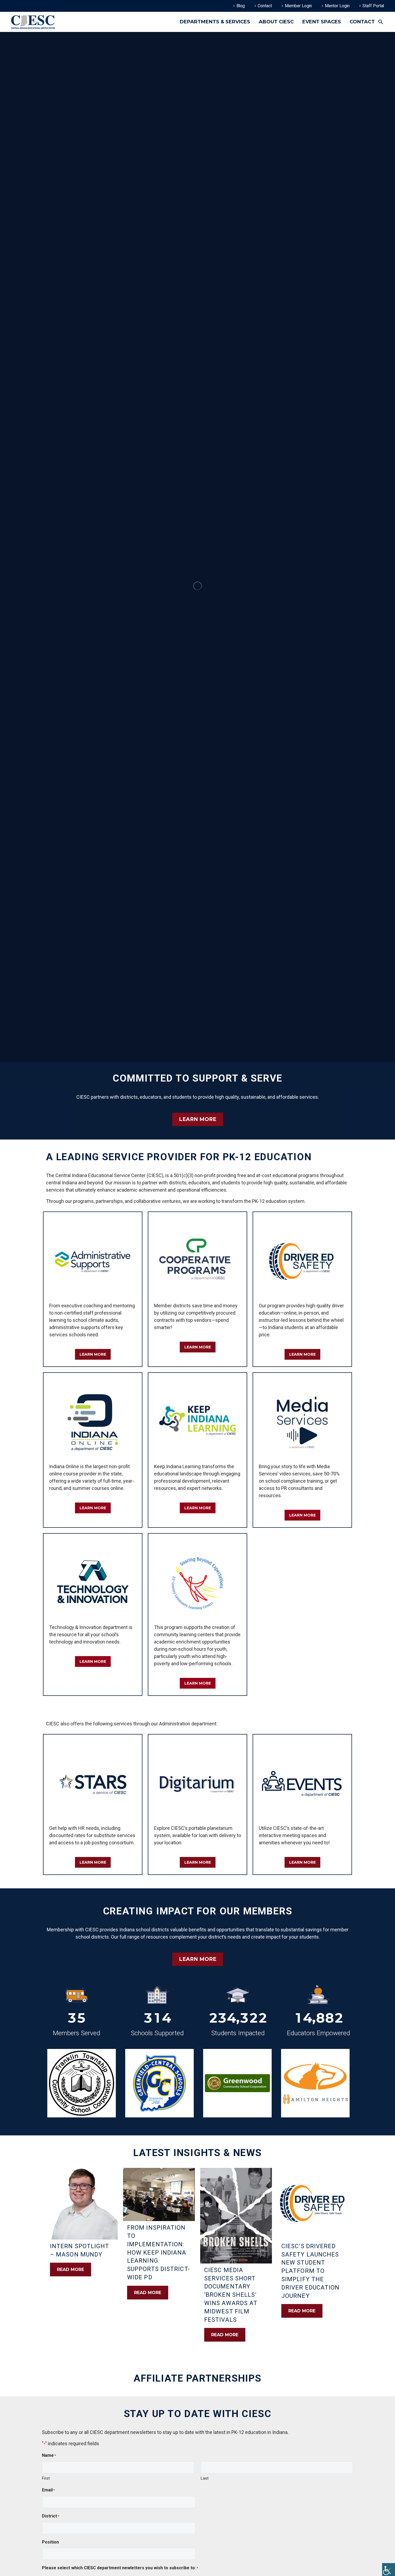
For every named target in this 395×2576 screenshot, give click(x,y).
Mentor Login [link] (337, 6)
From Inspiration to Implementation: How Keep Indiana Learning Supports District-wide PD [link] (159, 2252)
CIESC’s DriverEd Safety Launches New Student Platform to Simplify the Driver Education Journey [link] (310, 2271)
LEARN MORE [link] (198, 1119)
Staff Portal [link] (373, 6)
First (46, 2478)
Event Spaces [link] (322, 22)
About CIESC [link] (276, 22)
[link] (389, 2570)
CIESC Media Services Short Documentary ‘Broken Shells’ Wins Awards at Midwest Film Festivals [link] (231, 2295)
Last (205, 2478)
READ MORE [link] (71, 2270)
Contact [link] (265, 6)
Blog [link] (241, 6)
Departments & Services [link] (215, 22)
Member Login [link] (298, 6)
